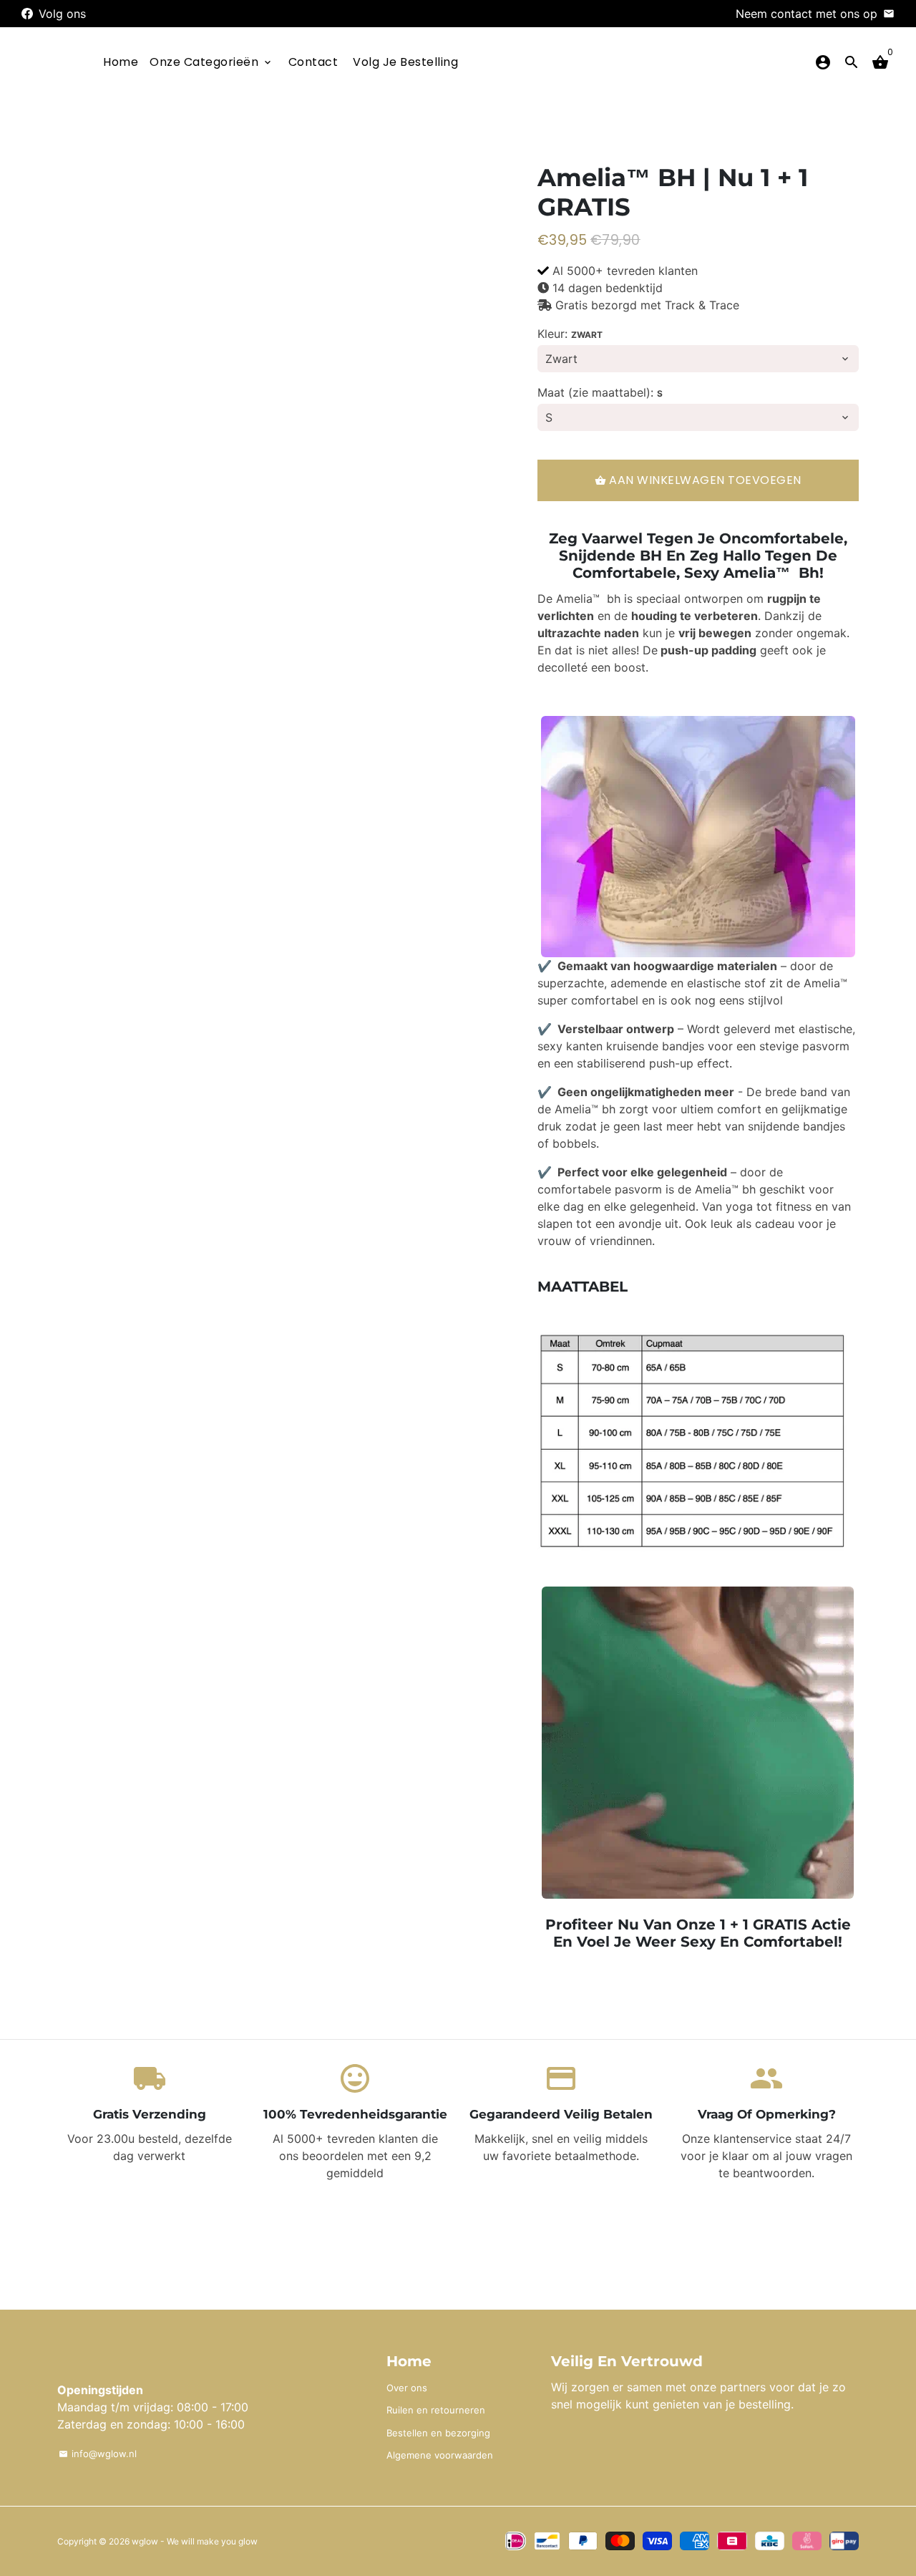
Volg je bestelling (405, 62)
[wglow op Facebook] (27, 14)
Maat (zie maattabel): (600, 392)
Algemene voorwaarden (440, 2455)
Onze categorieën (211, 62)
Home (121, 62)
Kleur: (570, 334)
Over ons (407, 2388)
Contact (313, 62)
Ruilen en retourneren (436, 2410)
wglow (145, 2541)
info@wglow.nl (98, 2454)
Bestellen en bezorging (438, 2433)
